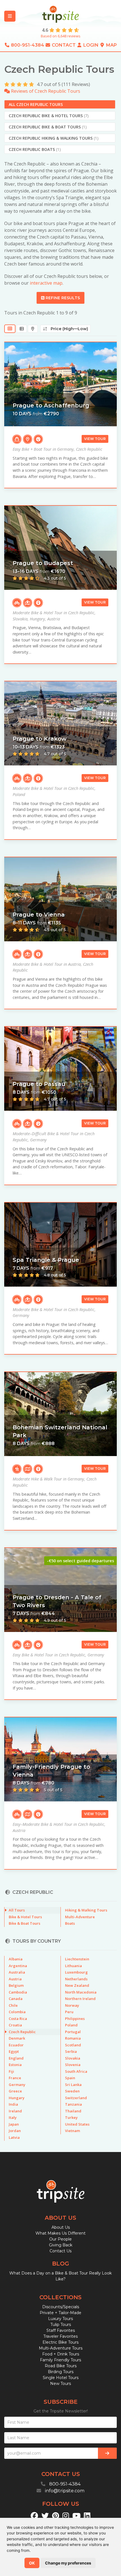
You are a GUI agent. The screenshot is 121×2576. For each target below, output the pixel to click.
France (15, 2078)
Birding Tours (61, 2372)
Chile (13, 2005)
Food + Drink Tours (61, 2354)
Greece (15, 2091)
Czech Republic (22, 2032)
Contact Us (60, 2251)
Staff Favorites (61, 2330)
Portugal (73, 2032)
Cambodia (18, 1992)
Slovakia (73, 2058)
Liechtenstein (77, 1959)
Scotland (73, 2045)
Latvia (14, 2137)
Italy (13, 2117)
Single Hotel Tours (61, 2378)
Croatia (15, 2025)
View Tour (95, 439)
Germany (17, 2085)
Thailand (73, 2111)
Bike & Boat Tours (24, 1923)
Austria (15, 1979)
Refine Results (62, 298)
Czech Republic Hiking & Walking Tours (54, 138)
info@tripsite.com (65, 2491)
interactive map (46, 283)
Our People (60, 2239)
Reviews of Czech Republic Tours (45, 91)
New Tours (60, 2384)
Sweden (72, 2091)
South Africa (76, 2071)
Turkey (71, 2117)
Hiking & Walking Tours (86, 1910)
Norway (72, 2005)
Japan (14, 2124)
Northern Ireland (80, 1999)
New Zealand (77, 1985)
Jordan (15, 2131)
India (13, 2104)
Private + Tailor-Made (60, 2313)
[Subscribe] (107, 2453)
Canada (16, 1999)
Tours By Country (37, 1941)
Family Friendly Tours (60, 2360)
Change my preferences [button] (68, 2563)
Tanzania (73, 2104)
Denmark (17, 2038)
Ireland (15, 2111)
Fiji (11, 2071)
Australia (17, 1972)
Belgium (16, 1985)
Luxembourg (76, 1972)
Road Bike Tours (61, 2366)
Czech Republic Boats (35, 149)
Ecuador (16, 2045)
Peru (69, 2012)
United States (77, 2124)
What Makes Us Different (60, 2233)
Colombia (17, 2012)
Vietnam (72, 2131)
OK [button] (32, 2563)
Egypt (14, 2051)
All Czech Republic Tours (36, 104)
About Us (61, 2227)
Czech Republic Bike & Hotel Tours (49, 116)
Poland (71, 2025)
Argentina (18, 1966)
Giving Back (61, 2245)
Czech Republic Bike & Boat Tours (48, 127)
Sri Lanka (73, 2085)
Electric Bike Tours (60, 2342)
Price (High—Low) (68, 329)
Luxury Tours (60, 2319)
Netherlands (76, 1979)
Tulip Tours (61, 2325)
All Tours (17, 1910)
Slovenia (73, 2065)
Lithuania (73, 1966)
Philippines (75, 2019)
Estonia (15, 2065)
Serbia (71, 2051)
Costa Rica (18, 2019)
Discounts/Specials (61, 2307)
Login (90, 45)
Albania (16, 1959)
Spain (70, 2078)
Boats (70, 1923)
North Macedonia (81, 1992)
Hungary (17, 2098)
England (16, 2058)
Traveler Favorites (60, 2336)
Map (111, 45)
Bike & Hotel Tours (25, 1917)
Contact (63, 45)
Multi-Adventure (80, 1917)
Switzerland (76, 2098)
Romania (73, 2038)
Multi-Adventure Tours (61, 2348)
